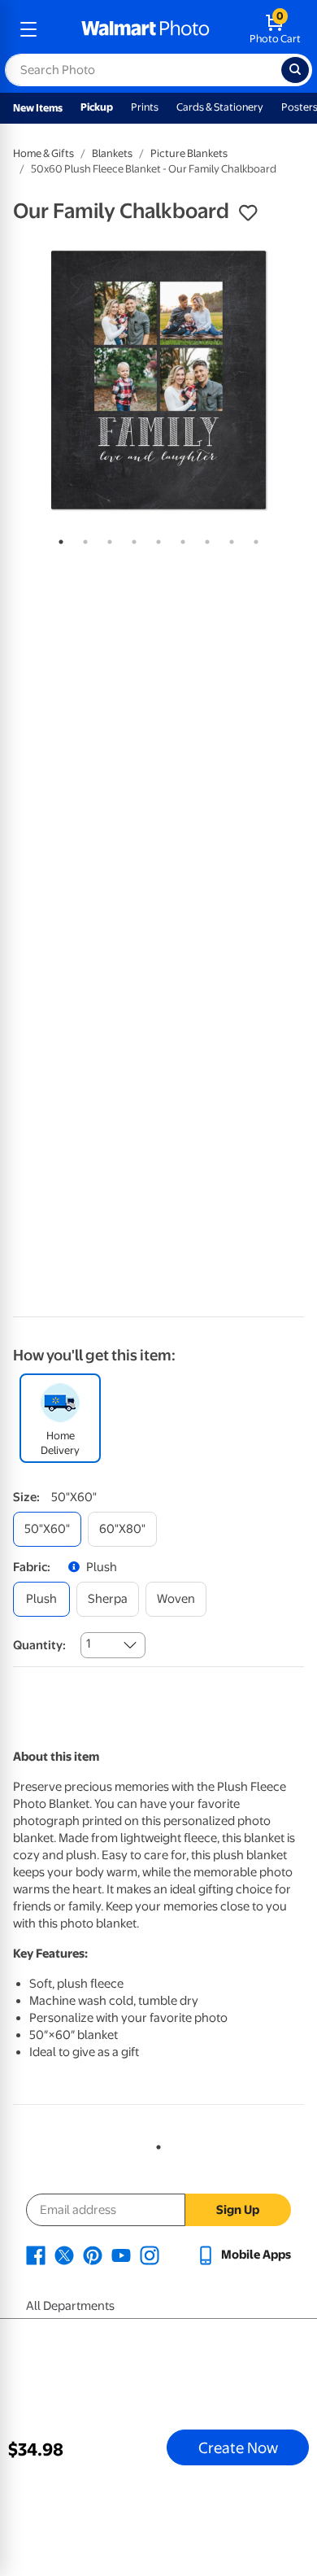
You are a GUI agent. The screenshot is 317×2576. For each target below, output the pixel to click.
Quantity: (39, 1645)
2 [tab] (82, 539)
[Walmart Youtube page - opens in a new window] (121, 2255)
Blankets (112, 153)
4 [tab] (131, 539)
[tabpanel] (158, 380)
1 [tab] (58, 539)
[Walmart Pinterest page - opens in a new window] (93, 2255)
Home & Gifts (43, 153)
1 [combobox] (88, 1644)
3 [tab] (106, 539)
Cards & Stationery (220, 107)
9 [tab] (253, 539)
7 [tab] (204, 539)
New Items (38, 108)
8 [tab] (228, 539)
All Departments (70, 2306)
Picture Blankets (189, 153)
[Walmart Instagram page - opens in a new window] (150, 2255)
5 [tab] (155, 539)
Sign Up (238, 2210)
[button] (248, 213)
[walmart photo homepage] (145, 29)
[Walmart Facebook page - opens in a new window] (36, 2255)
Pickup (97, 107)
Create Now (238, 2447)
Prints (145, 107)
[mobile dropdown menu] (28, 29)
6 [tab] (180, 539)
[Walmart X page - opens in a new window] (64, 2255)
